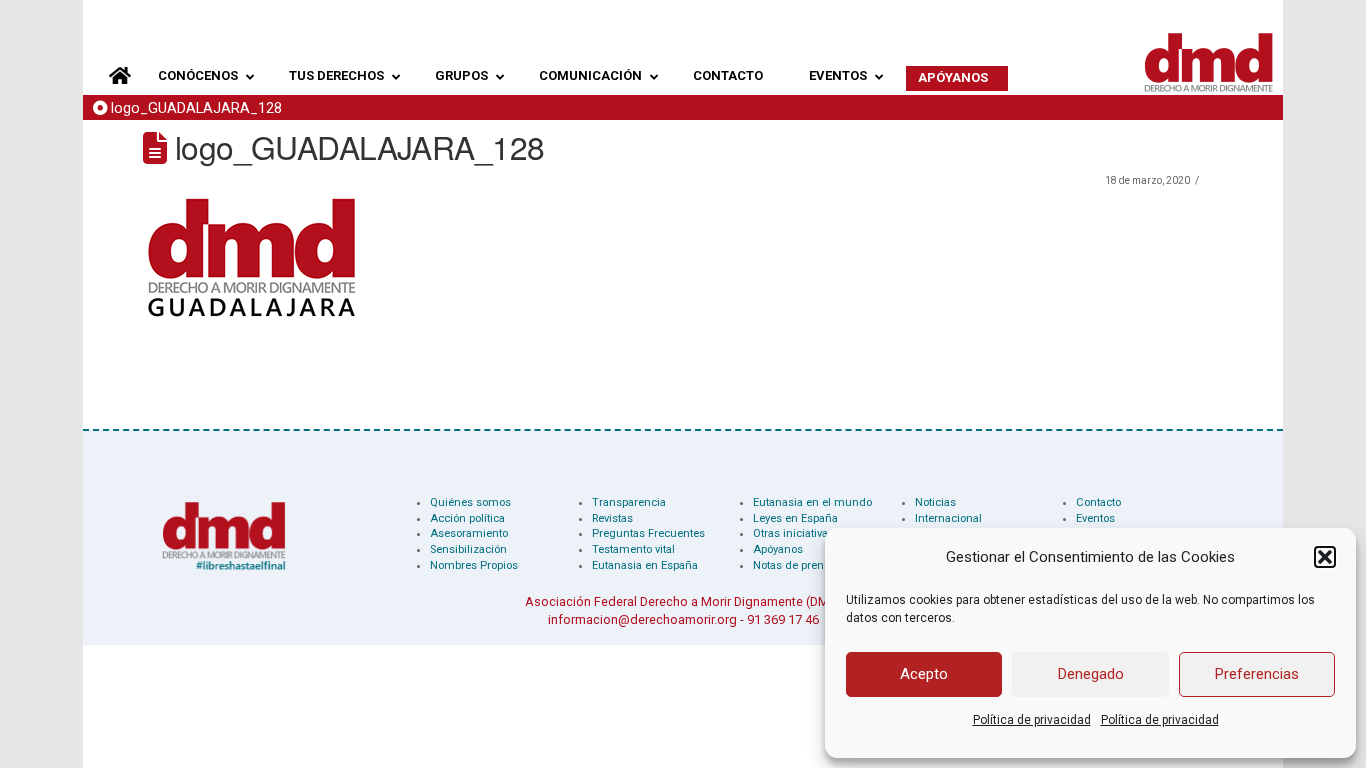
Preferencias (1257, 674)
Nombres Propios (474, 565)
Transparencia (629, 502)
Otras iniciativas (793, 533)
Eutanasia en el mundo (812, 502)
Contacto (1098, 502)
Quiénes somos (470, 502)
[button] (1325, 557)
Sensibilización (468, 549)
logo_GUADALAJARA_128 (196, 108)
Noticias (935, 502)
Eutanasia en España (645, 565)
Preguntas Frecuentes (648, 533)
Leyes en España (795, 518)
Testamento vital (633, 549)
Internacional (948, 518)
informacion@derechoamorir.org (642, 619)
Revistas (612, 518)
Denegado (1091, 674)
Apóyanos (778, 549)
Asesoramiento (469, 533)
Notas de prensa (794, 565)
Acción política (467, 518)
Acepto (924, 674)
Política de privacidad (1032, 720)
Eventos (1095, 518)
